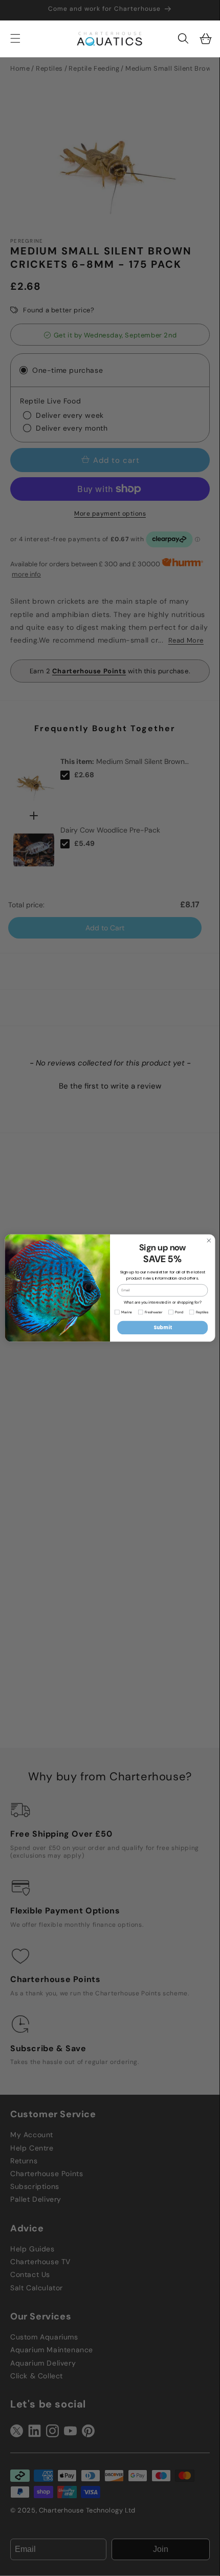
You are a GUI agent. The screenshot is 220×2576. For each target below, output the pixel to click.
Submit (163, 1327)
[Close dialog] (209, 1240)
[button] (183, 38)
